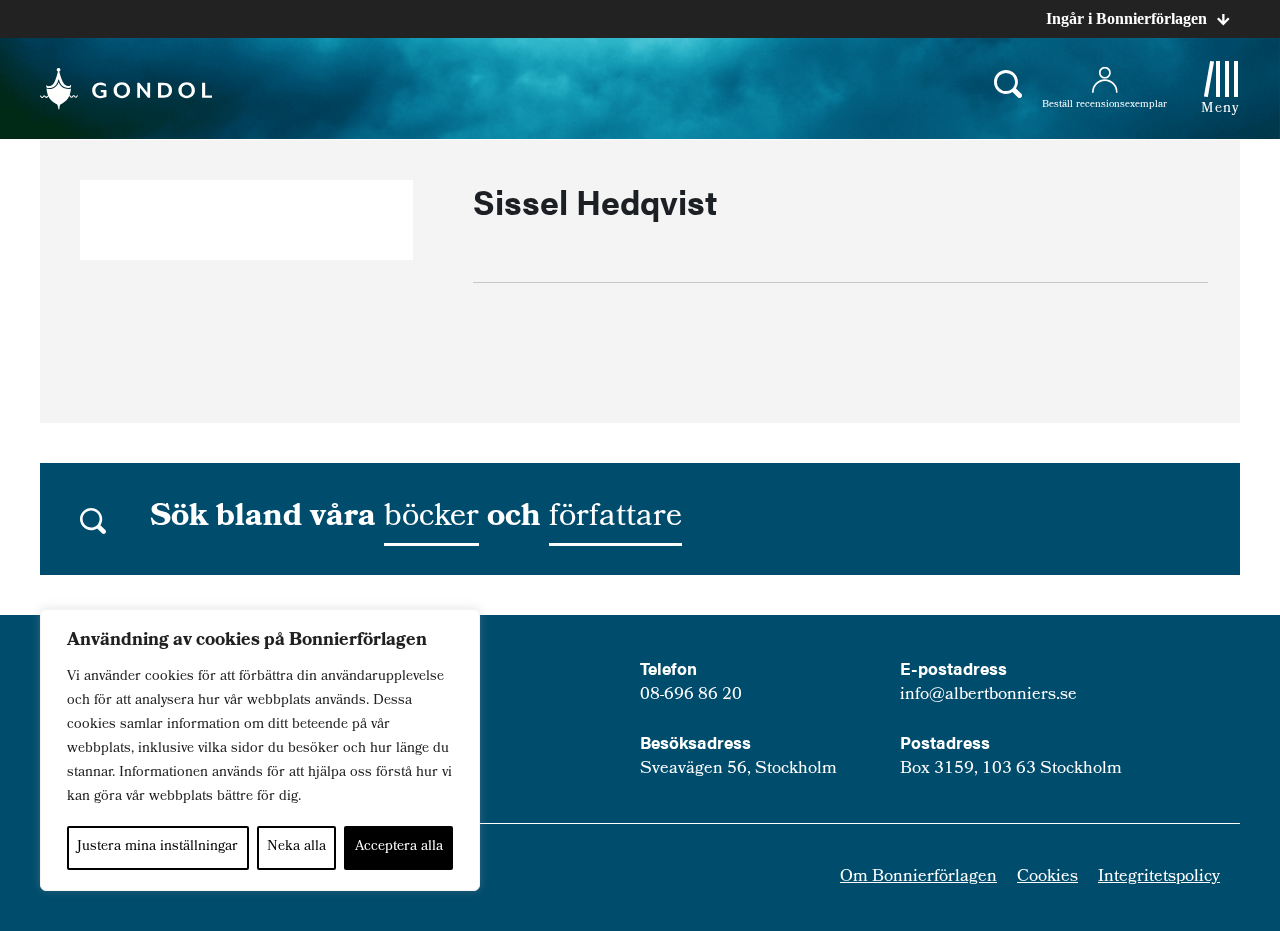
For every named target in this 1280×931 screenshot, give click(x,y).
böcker (431, 519)
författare (615, 519)
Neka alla (296, 847)
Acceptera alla (399, 847)
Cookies (1047, 877)
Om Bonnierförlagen (918, 877)
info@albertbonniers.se (988, 695)
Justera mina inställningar (157, 847)
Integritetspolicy (1159, 877)
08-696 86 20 (691, 695)
